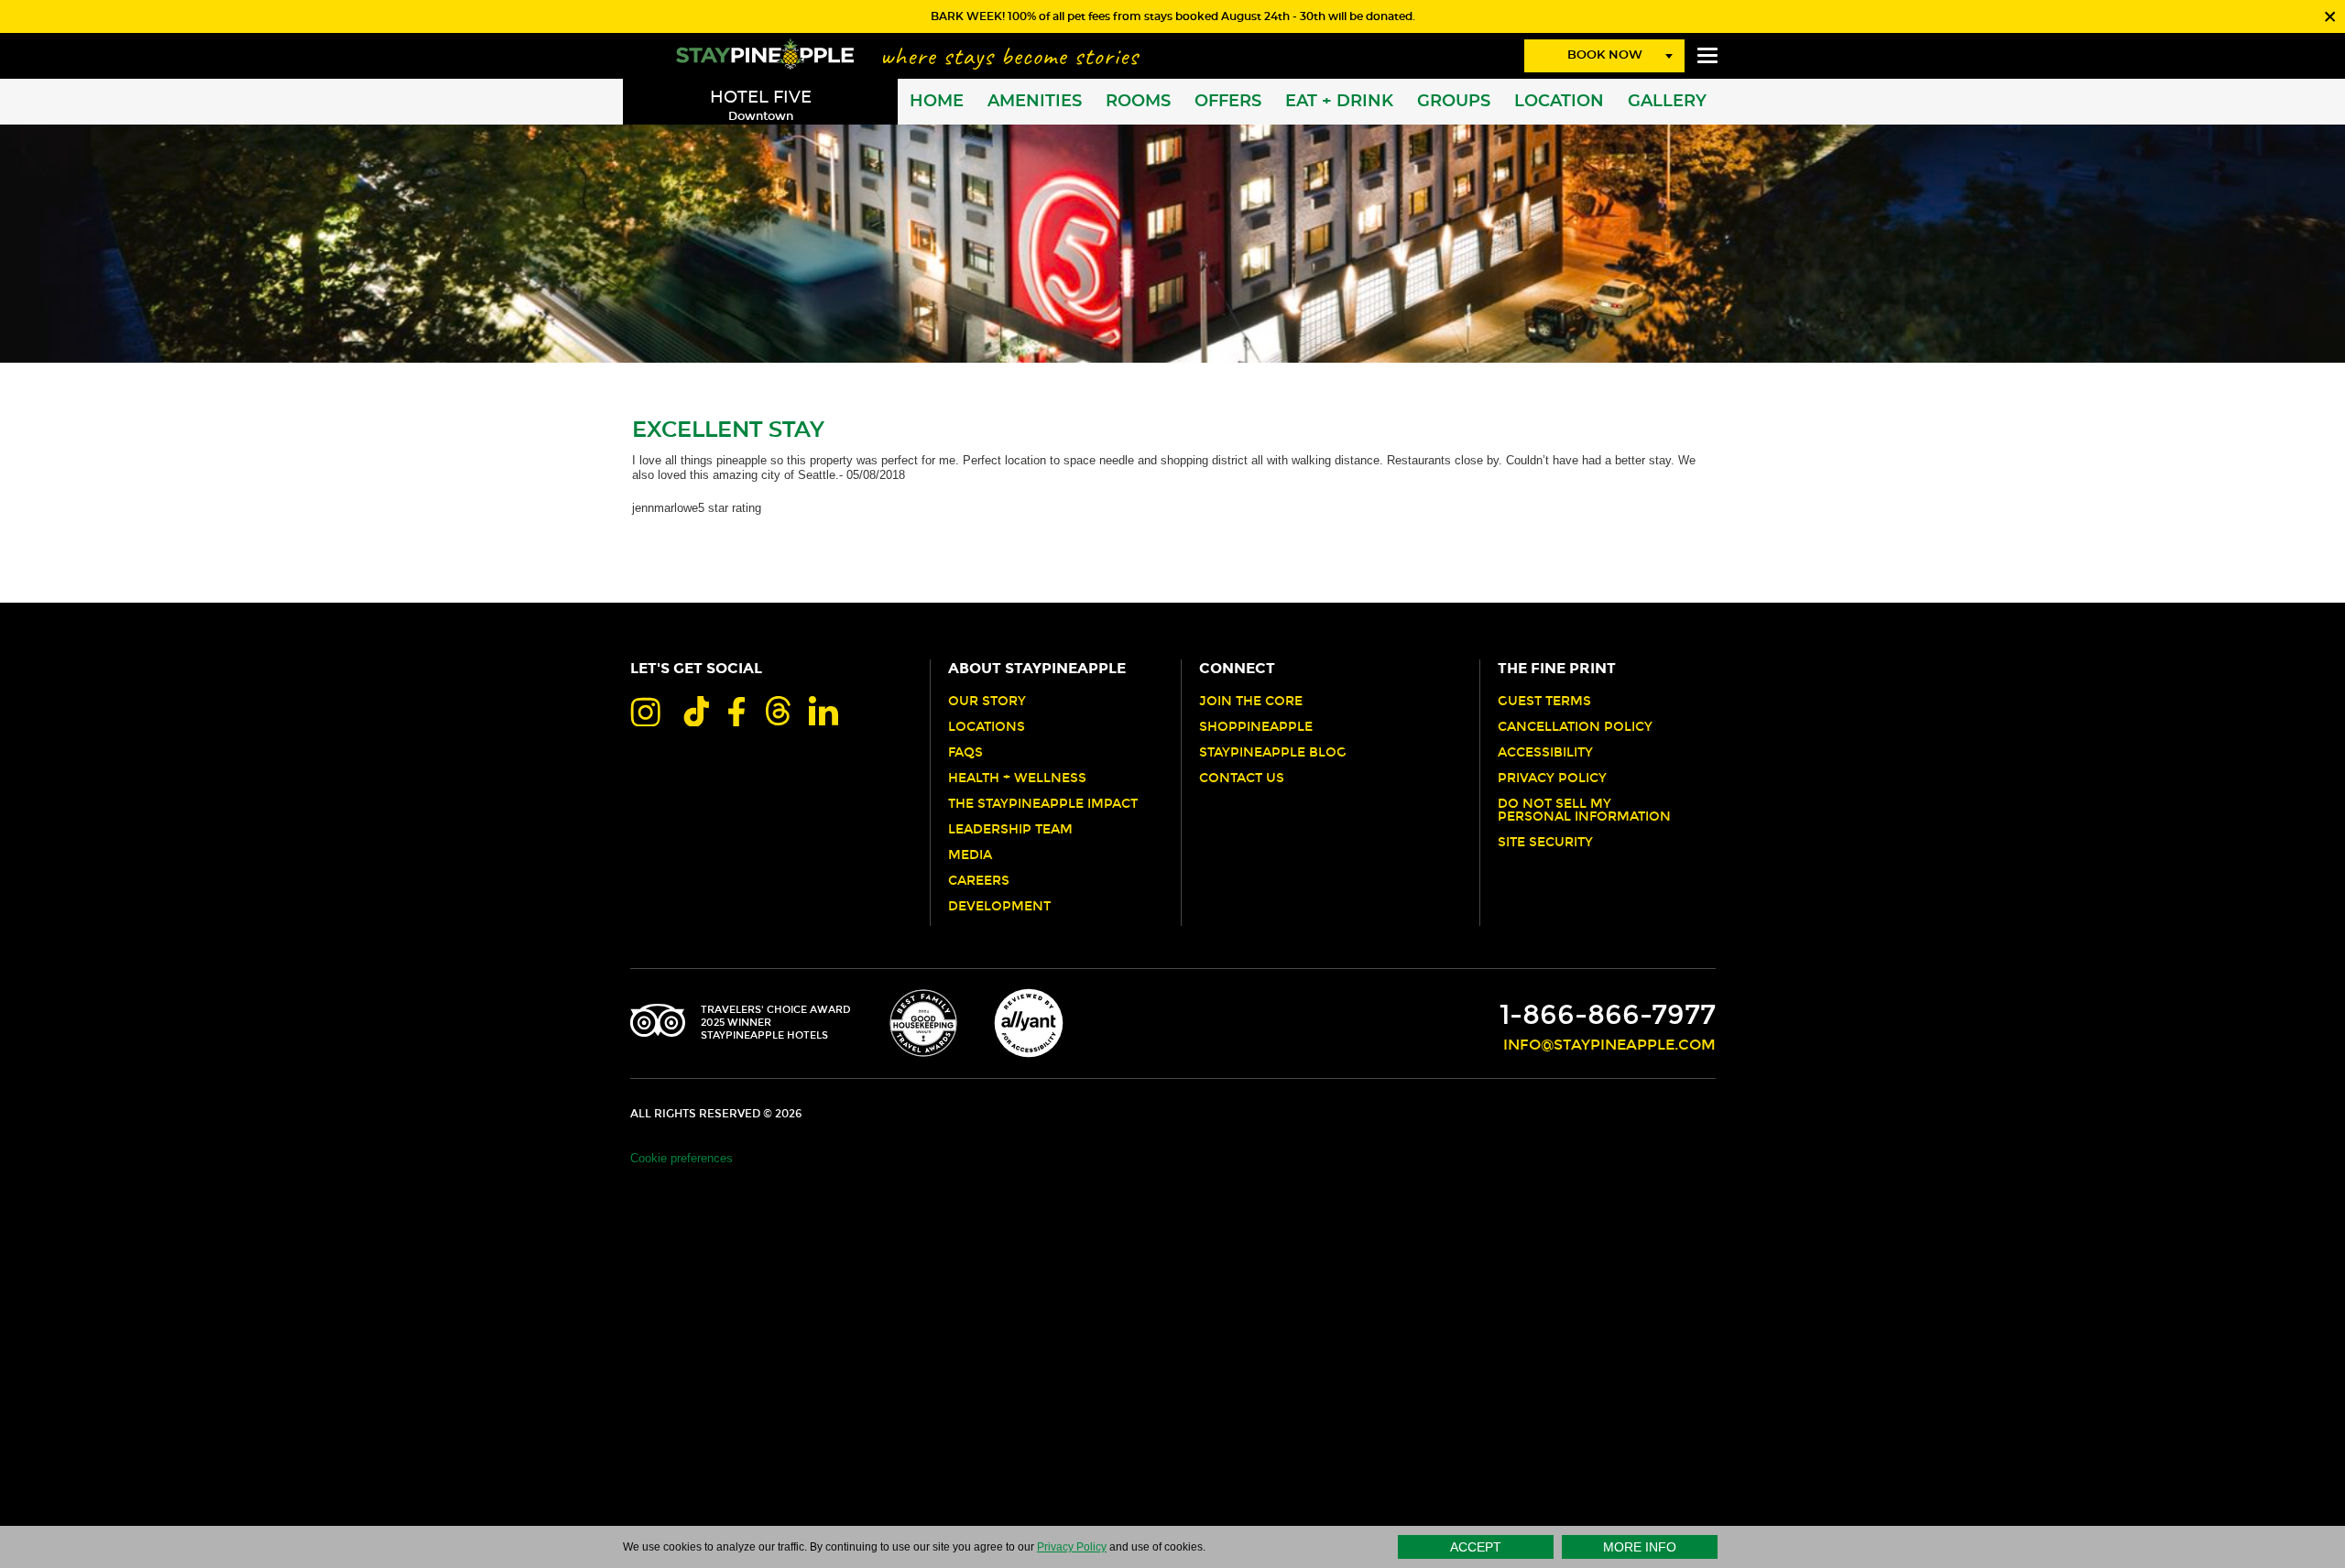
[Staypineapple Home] (765, 54)
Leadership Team (1010, 830)
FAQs (965, 753)
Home (937, 102)
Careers (979, 881)
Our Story (987, 702)
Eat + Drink (1339, 102)
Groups (1454, 102)
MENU (1707, 56)
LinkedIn (824, 711)
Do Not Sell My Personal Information (1584, 811)
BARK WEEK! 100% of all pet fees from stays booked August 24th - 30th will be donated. (1173, 16)
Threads (777, 711)
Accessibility (1545, 753)
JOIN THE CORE (1251, 702)
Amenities (1035, 102)
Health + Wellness (1017, 779)
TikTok (694, 711)
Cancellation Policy (1575, 727)
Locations (987, 727)
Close (2329, 16)
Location (1559, 102)
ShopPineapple (1256, 727)
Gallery (1667, 102)
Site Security (1545, 843)
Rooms (1138, 102)
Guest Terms (1544, 702)
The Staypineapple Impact (1043, 804)
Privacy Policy (1552, 779)
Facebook (736, 711)
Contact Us (1242, 779)
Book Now (1605, 55)
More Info (1640, 1547)
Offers (1228, 102)
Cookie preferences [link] (682, 1158)
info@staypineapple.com (1609, 1045)
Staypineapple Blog (1273, 753)
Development (999, 907)
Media (970, 855)
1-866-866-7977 (1608, 1015)
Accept (1476, 1547)
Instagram (645, 711)
